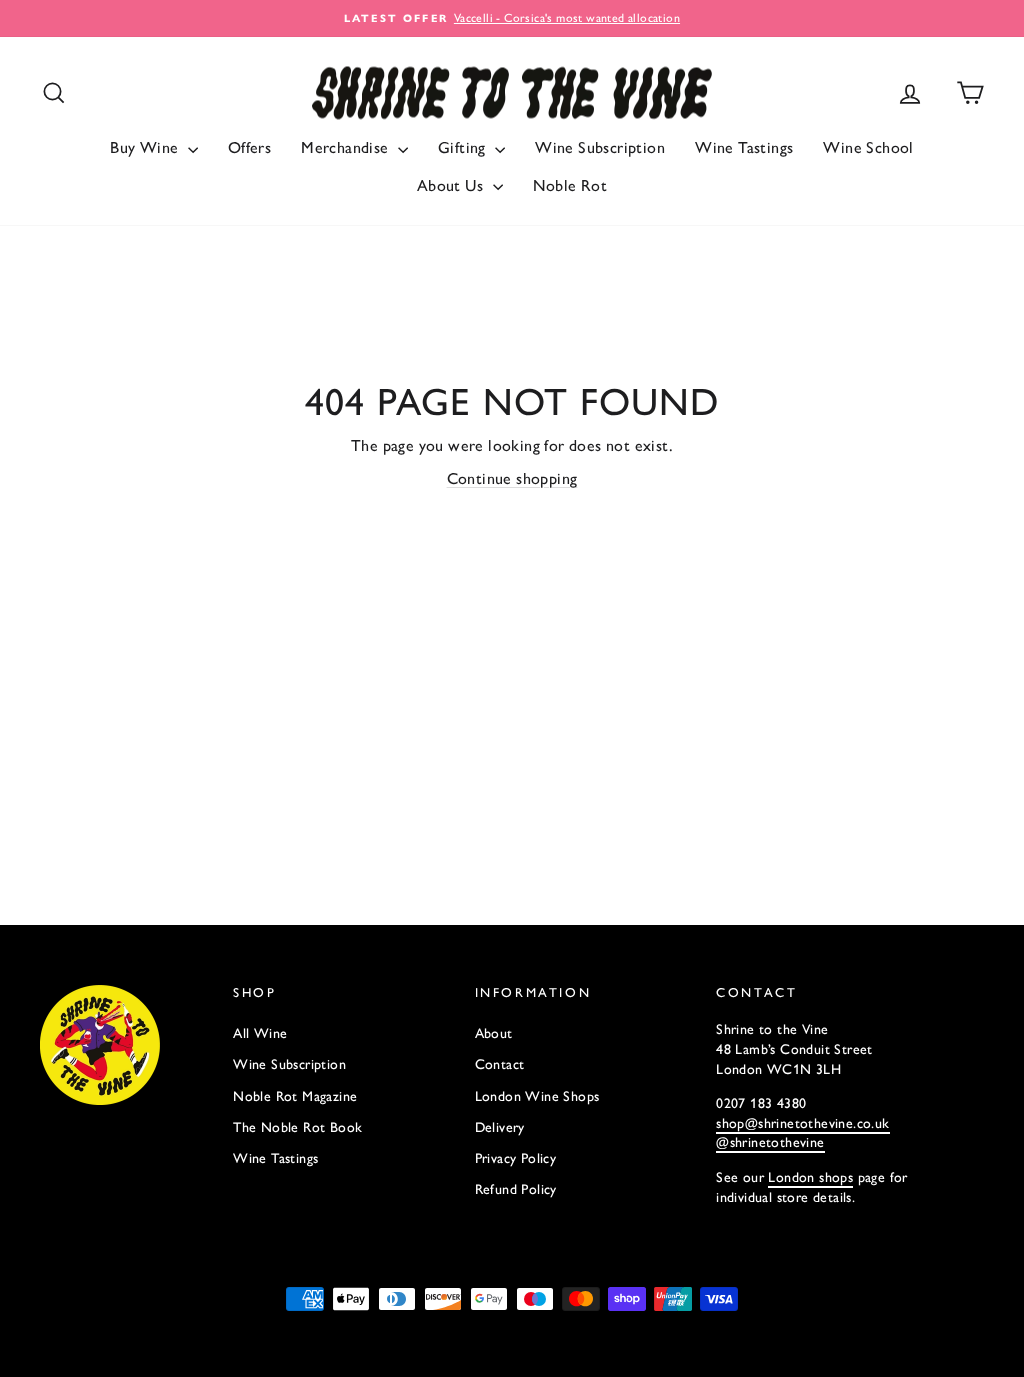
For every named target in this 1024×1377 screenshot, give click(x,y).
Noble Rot (570, 185)
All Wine (260, 1033)
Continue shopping (512, 478)
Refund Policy (516, 1189)
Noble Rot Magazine (295, 1096)
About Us (452, 185)
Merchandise (347, 147)
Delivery (500, 1127)
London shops (810, 1177)
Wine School (868, 147)
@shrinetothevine (770, 1142)
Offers (249, 147)
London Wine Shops (537, 1096)
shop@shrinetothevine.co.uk (802, 1123)
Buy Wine (146, 147)
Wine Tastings (744, 147)
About (494, 1033)
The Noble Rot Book (297, 1127)
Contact (500, 1064)
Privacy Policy (516, 1158)
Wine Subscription (600, 147)
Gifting (464, 147)
